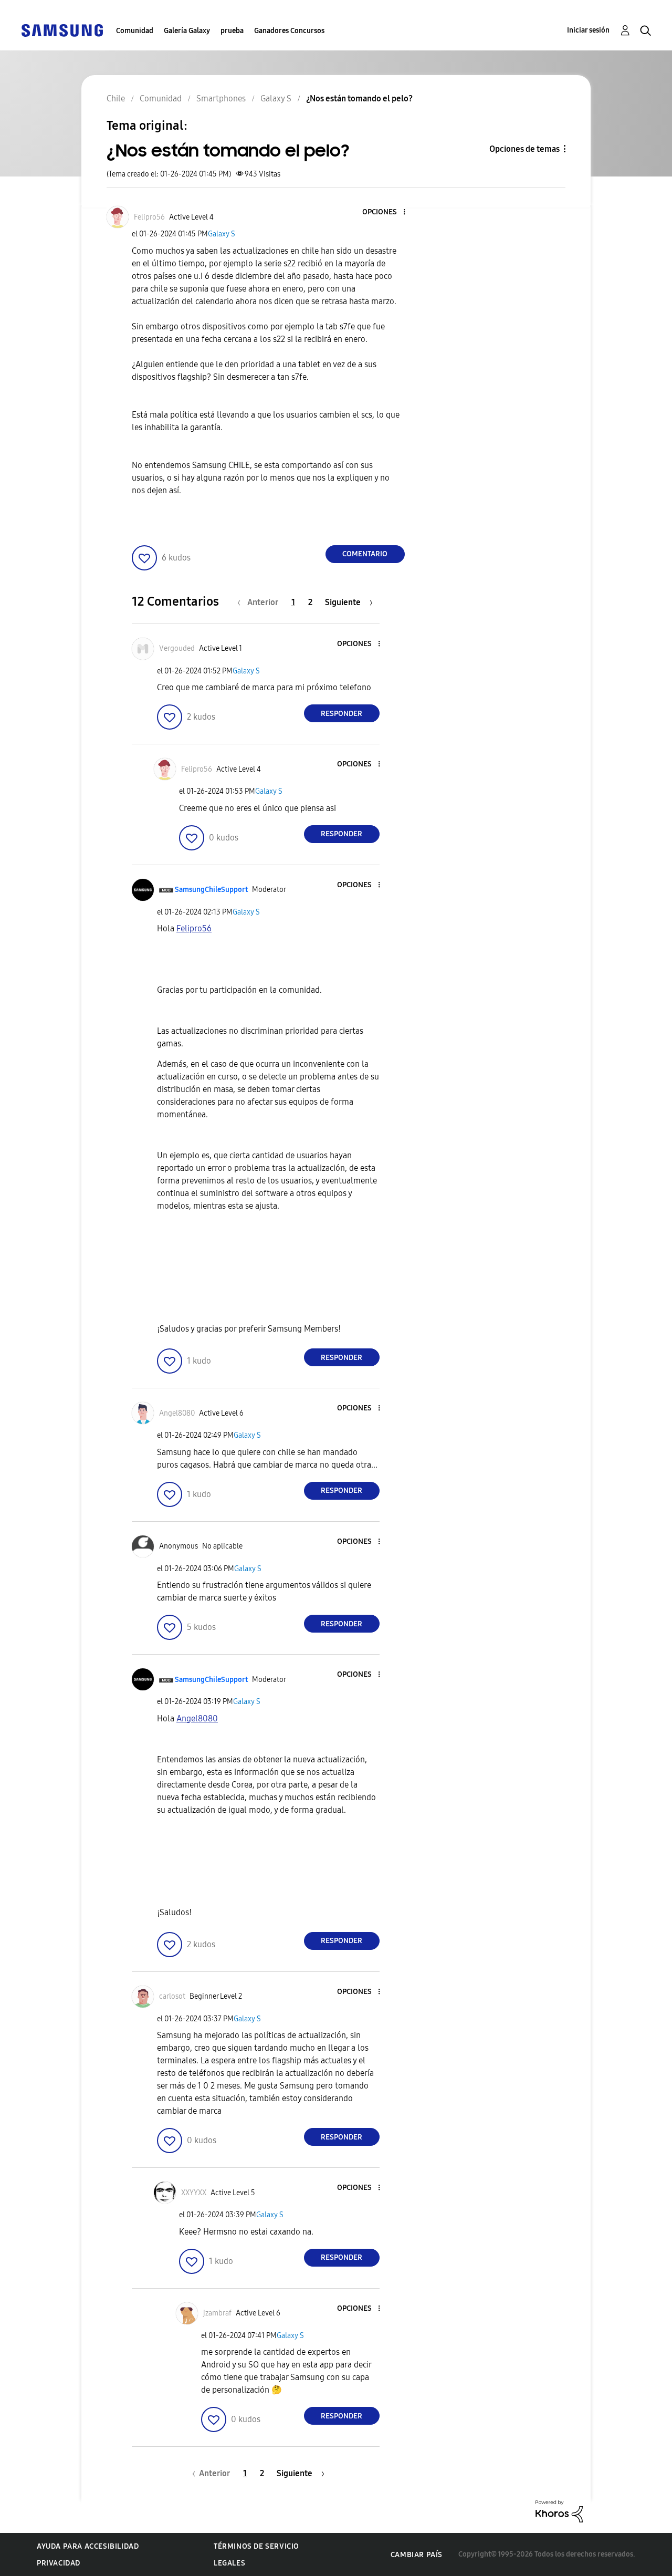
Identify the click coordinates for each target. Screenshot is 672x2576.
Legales (229, 2563)
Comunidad (135, 31)
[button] (386, 212)
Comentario (365, 554)
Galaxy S (222, 234)
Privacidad (59, 2563)
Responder (342, 714)
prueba (232, 31)
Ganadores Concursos (289, 31)
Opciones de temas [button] (524, 149)
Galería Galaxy (187, 31)
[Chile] (62, 30)
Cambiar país (417, 2555)
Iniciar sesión (588, 30)
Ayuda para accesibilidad (88, 2546)
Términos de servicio (256, 2546)
